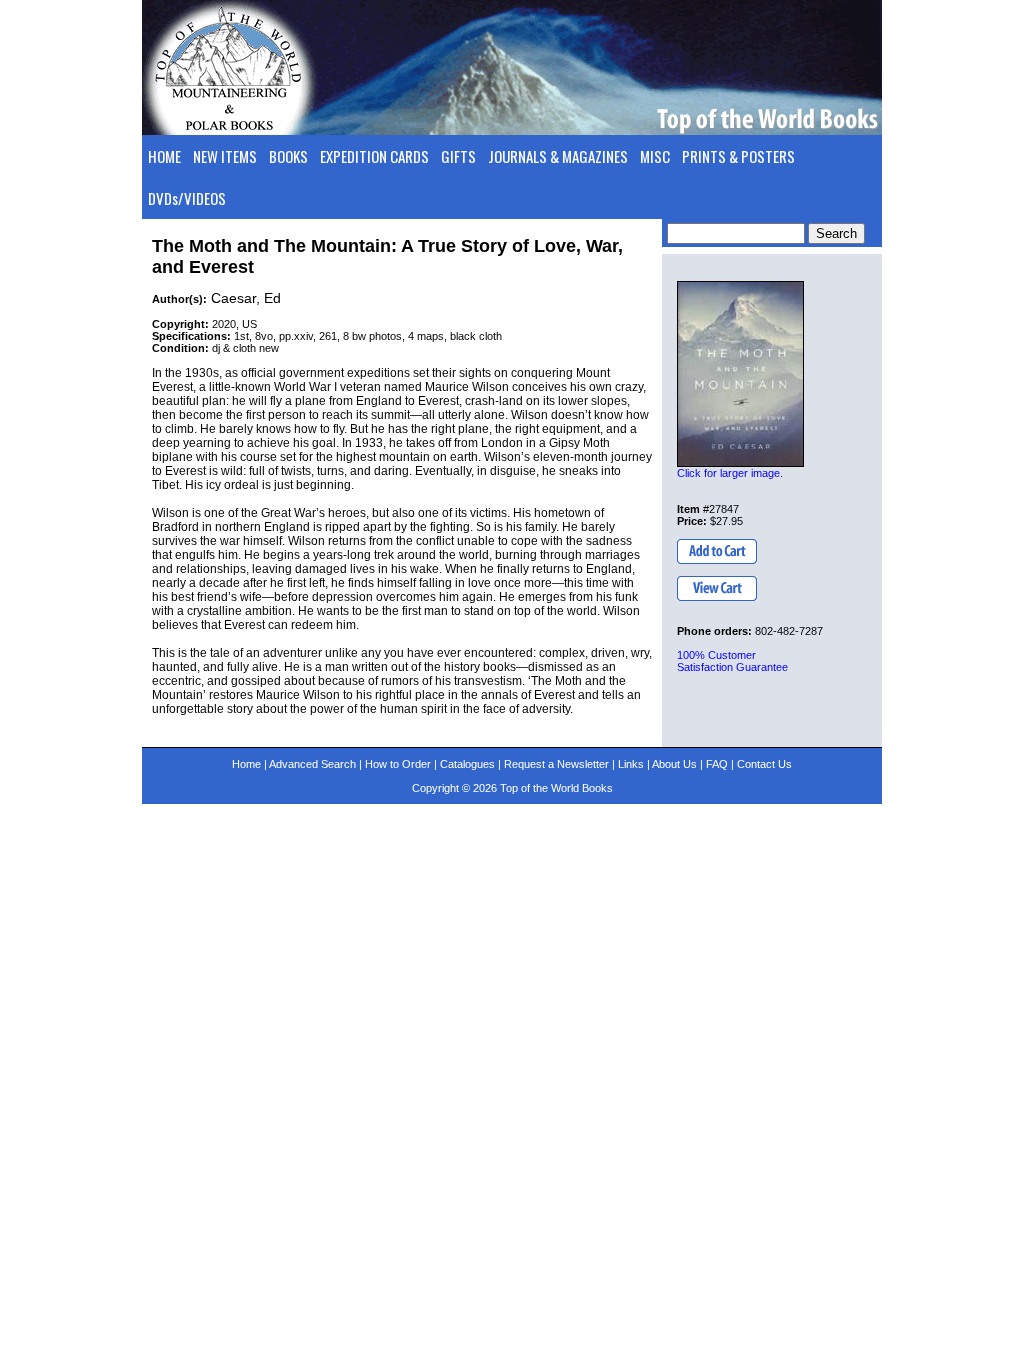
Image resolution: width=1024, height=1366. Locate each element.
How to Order (398, 764)
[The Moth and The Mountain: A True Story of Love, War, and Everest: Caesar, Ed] (740, 374)
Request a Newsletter (556, 764)
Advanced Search (312, 764)
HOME (164, 156)
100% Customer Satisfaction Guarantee (732, 661)
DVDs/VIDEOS (187, 198)
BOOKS (288, 156)
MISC (655, 156)
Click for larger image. (730, 473)
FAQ (717, 764)
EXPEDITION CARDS (374, 156)
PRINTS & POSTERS (738, 156)
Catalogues (467, 764)
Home (246, 764)
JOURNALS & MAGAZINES (558, 156)
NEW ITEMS (225, 156)
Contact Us (764, 764)
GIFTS (458, 156)
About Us (674, 764)
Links (631, 764)
